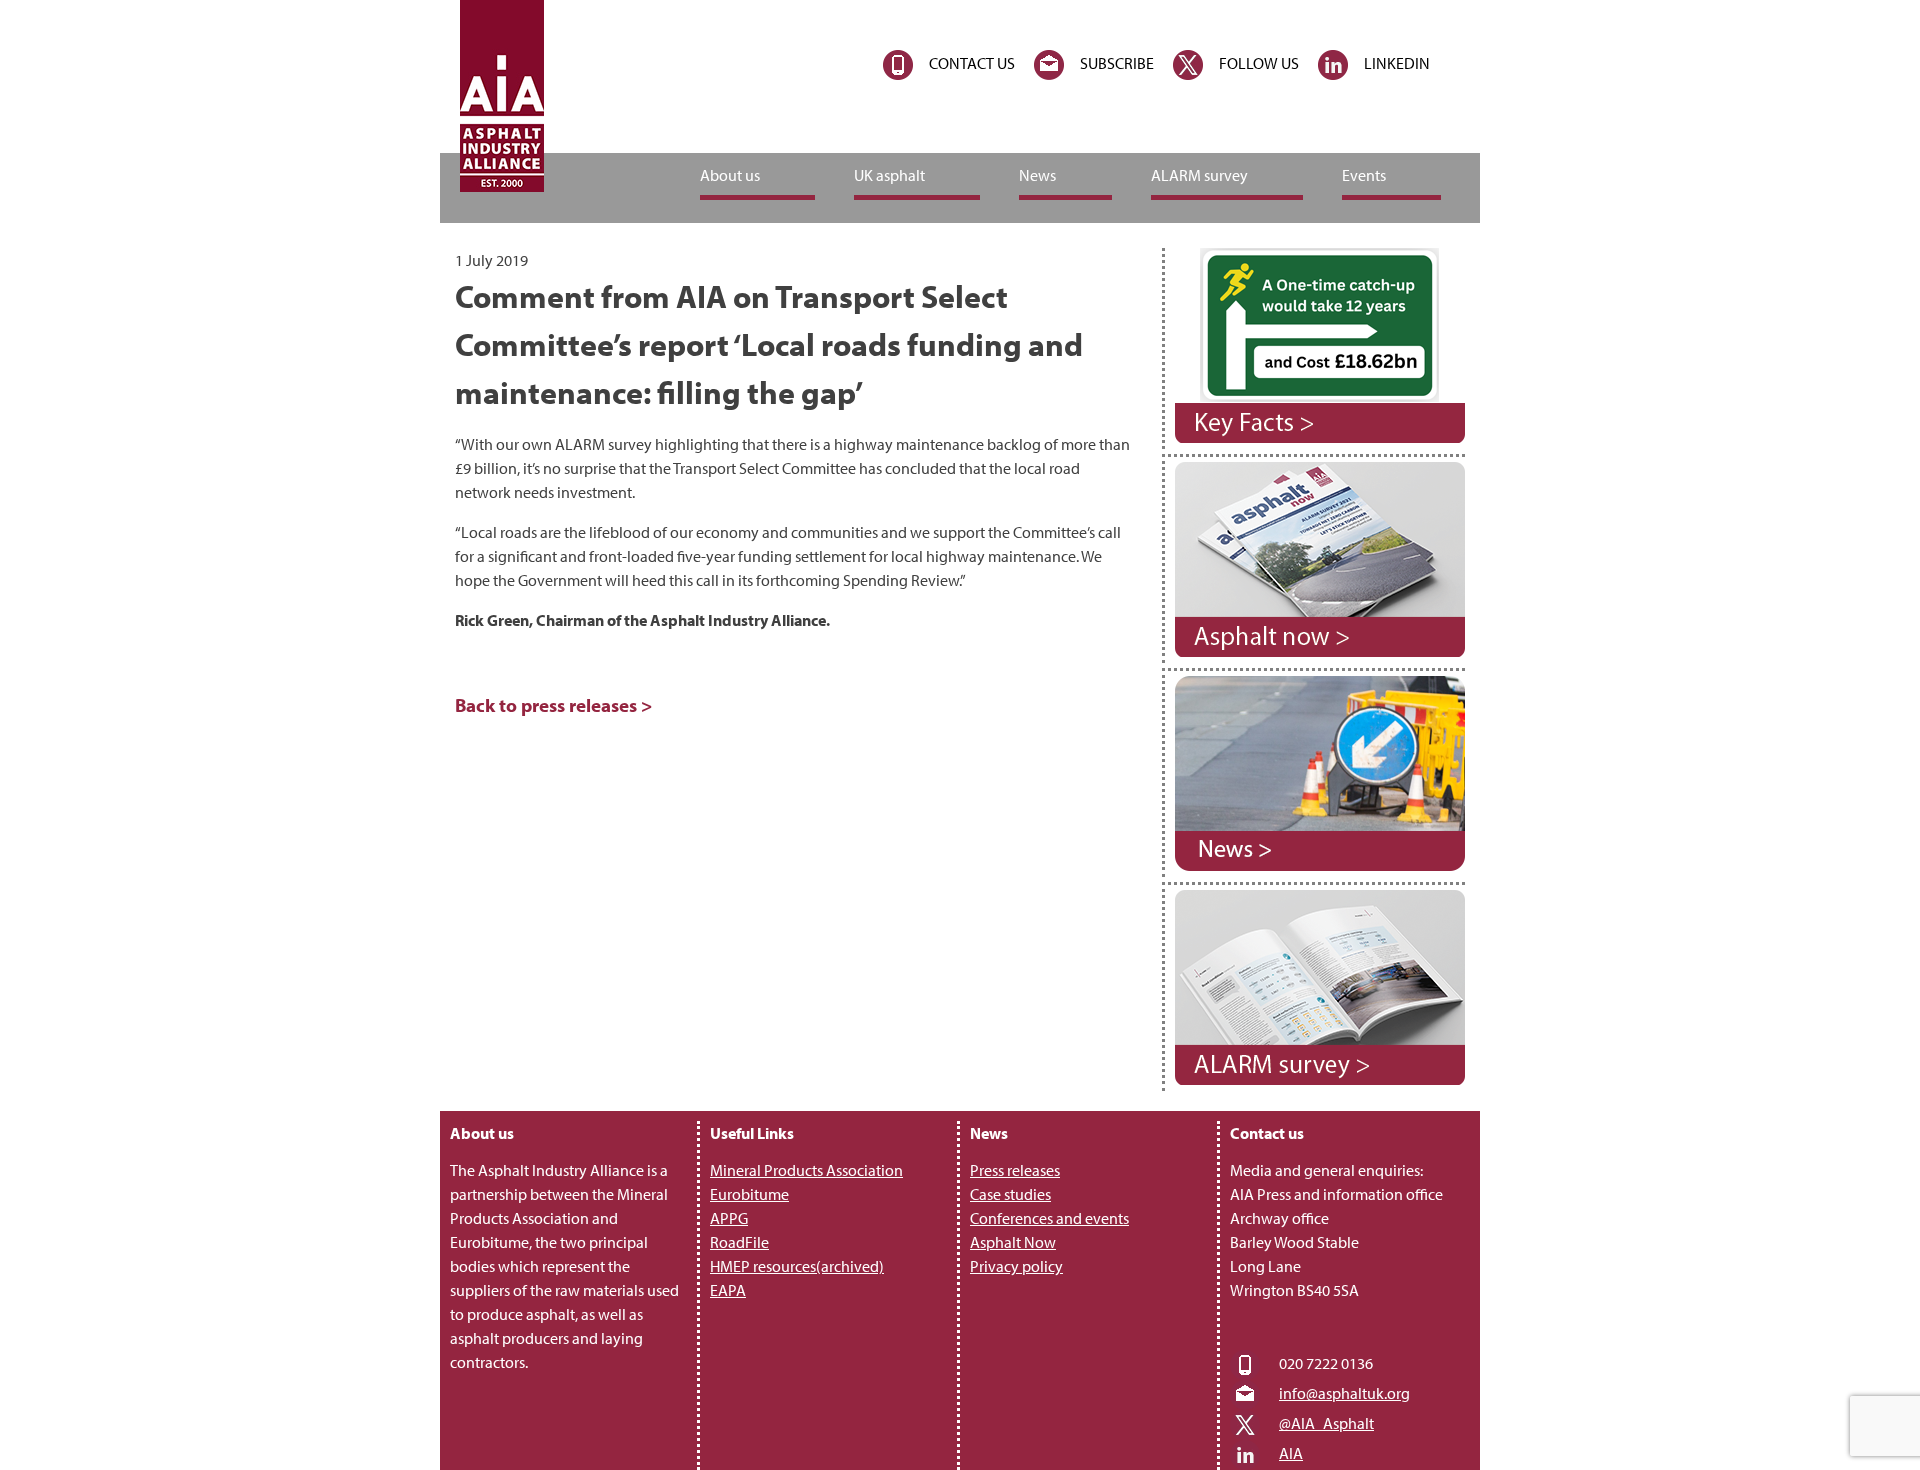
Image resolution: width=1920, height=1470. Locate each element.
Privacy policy (1016, 1266)
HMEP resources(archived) (797, 1266)
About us (730, 175)
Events (1364, 175)
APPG (729, 1218)
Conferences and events (1049, 1218)
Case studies (1010, 1194)
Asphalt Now (1013, 1242)
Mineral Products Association (806, 1170)
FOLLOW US (1259, 63)
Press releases (1015, 1170)
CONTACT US (972, 63)
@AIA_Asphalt (1326, 1423)
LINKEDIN (1397, 63)
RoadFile (739, 1242)
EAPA (728, 1290)
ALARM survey (1199, 175)
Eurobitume (749, 1194)
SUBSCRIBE (1117, 63)
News (1037, 175)
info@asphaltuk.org (1344, 1393)
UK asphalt (889, 175)
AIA (1291, 1453)
